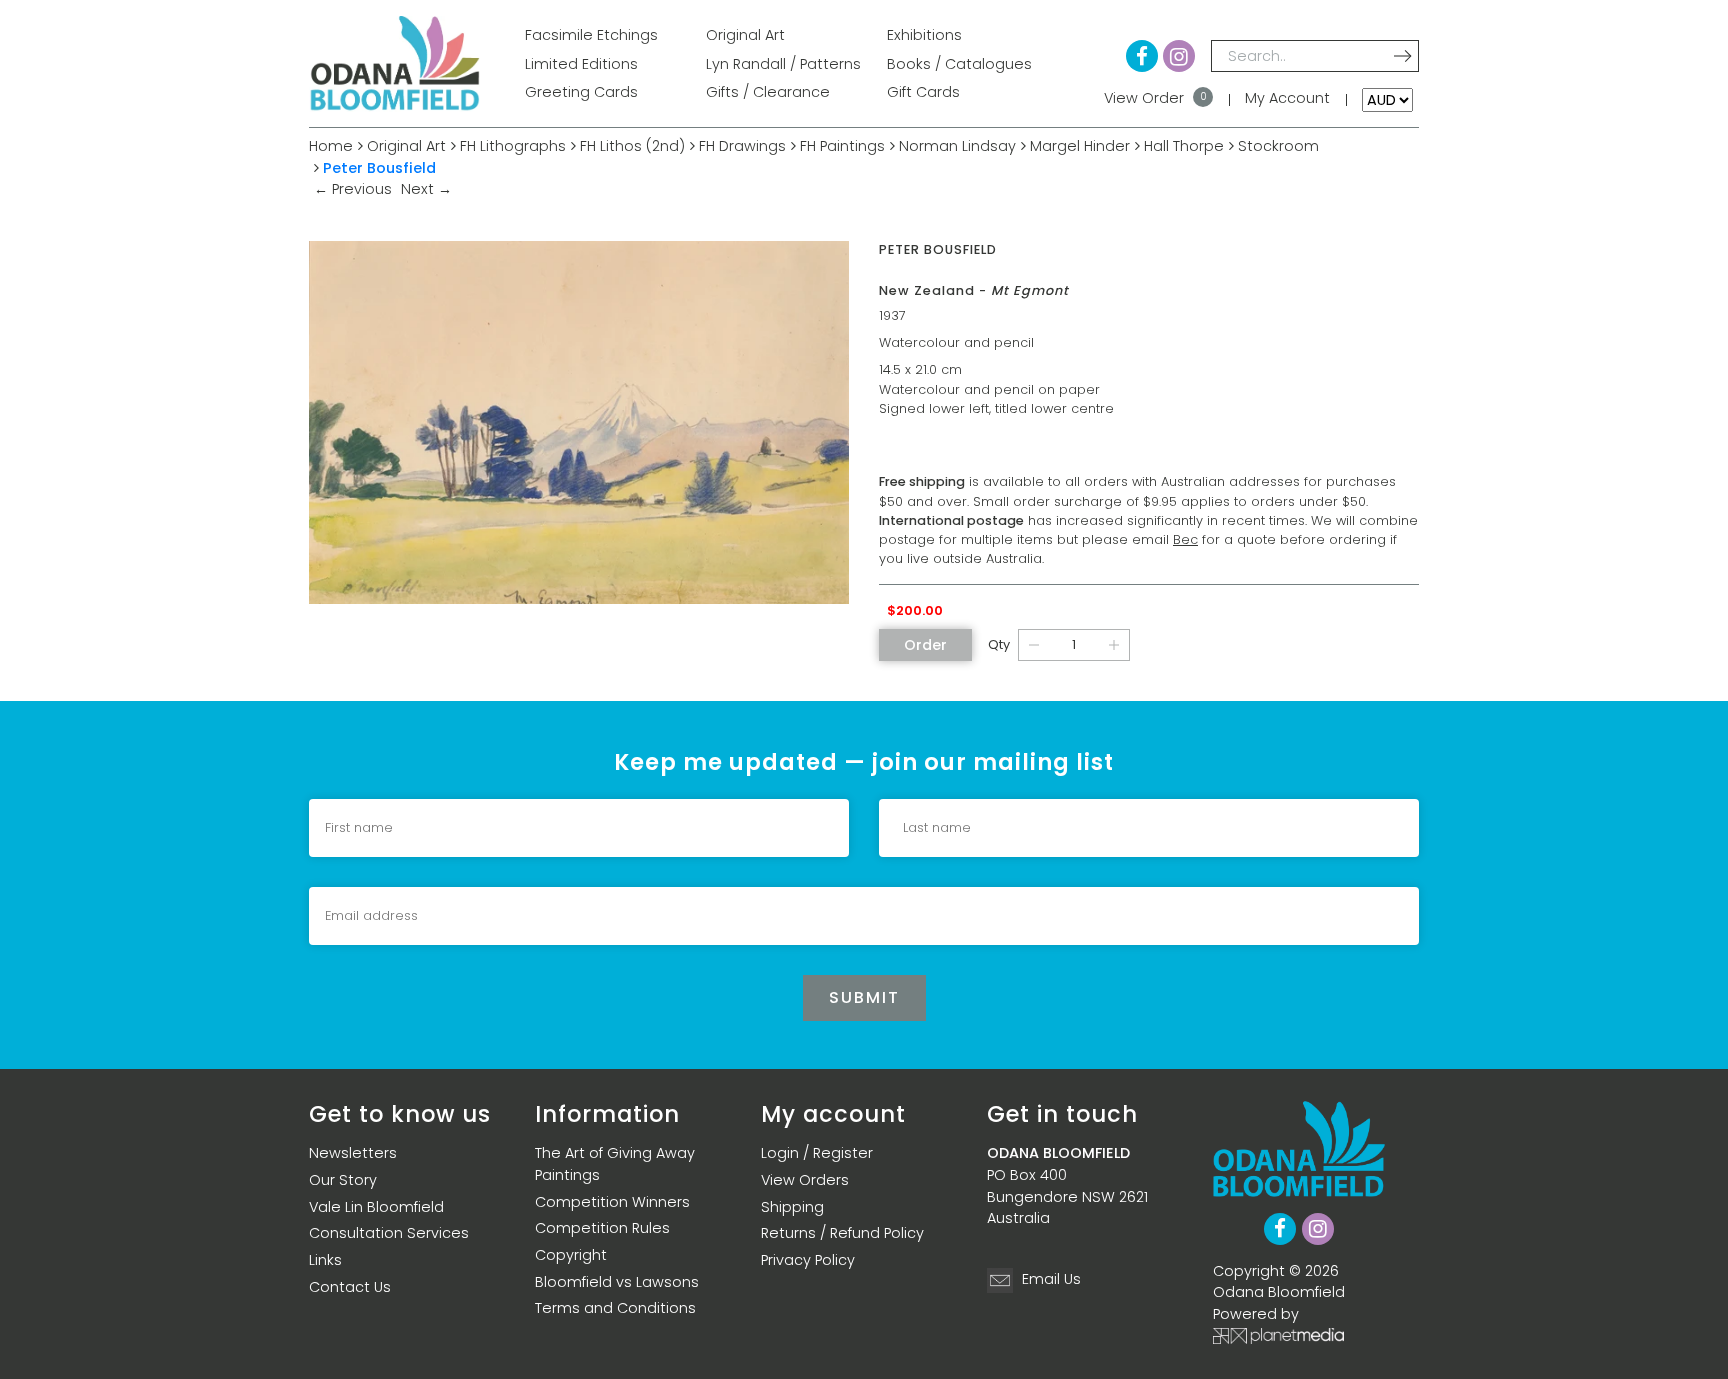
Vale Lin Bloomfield (376, 1207)
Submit (864, 997)
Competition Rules (602, 1228)
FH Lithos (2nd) (632, 146)
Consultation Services (389, 1233)
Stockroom (1278, 146)
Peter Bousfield (379, 168)
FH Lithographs (513, 146)
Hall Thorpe (1184, 146)
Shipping (792, 1207)
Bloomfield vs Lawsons (617, 1282)
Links (325, 1260)
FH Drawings (742, 146)
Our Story (343, 1180)
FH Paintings (842, 146)
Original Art (406, 146)
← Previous (355, 189)
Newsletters (353, 1153)
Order (925, 645)
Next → (426, 189)
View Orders (805, 1180)
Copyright (571, 1255)
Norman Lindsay (957, 146)
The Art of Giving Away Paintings (615, 1164)
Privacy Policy (808, 1260)
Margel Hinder (1080, 146)
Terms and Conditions (615, 1308)
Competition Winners (612, 1202)
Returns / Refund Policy (842, 1233)
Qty (999, 644)
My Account (1287, 98)
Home (331, 146)
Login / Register (817, 1153)
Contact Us (350, 1287)
